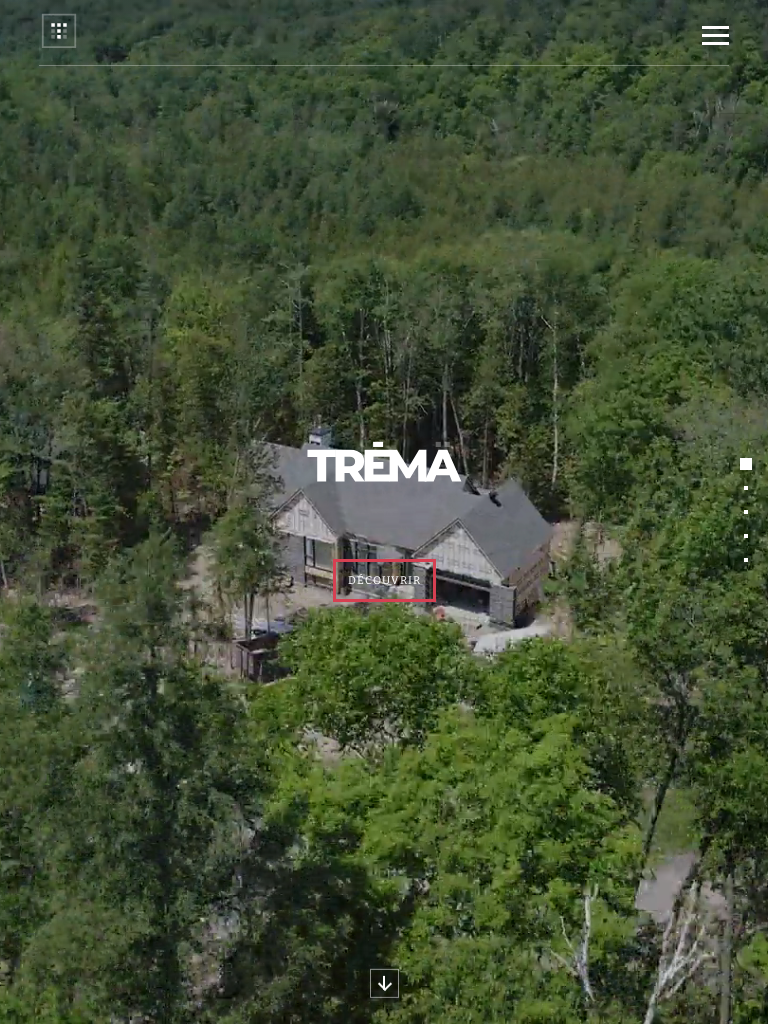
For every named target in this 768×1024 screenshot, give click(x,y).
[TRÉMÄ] (59, 45)
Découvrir (384, 580)
